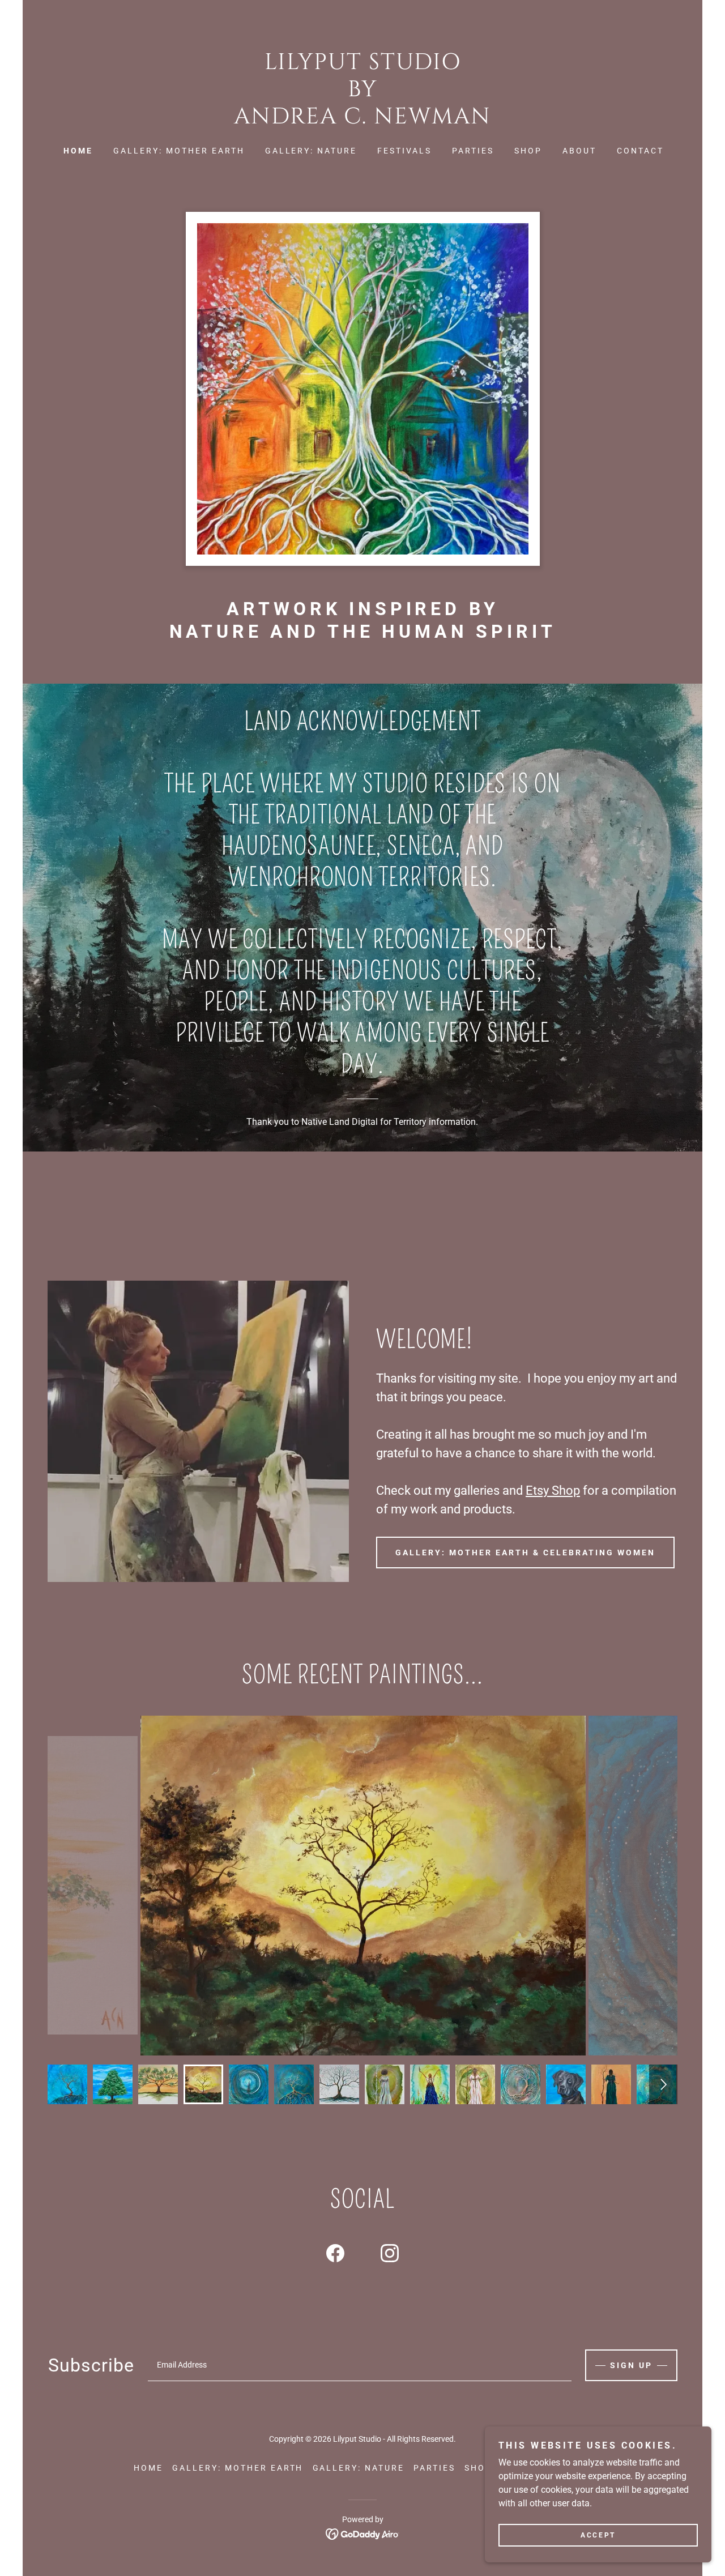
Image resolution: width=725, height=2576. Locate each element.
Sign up (631, 2365)
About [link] (579, 151)
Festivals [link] (404, 151)
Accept (598, 2535)
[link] (362, 120)
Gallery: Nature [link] (311, 151)
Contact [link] (640, 151)
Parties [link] (473, 151)
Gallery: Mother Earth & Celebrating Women (525, 1553)
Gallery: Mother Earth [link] (179, 151)
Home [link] (78, 151)
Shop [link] (528, 151)
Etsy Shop (553, 1490)
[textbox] (360, 2365)
